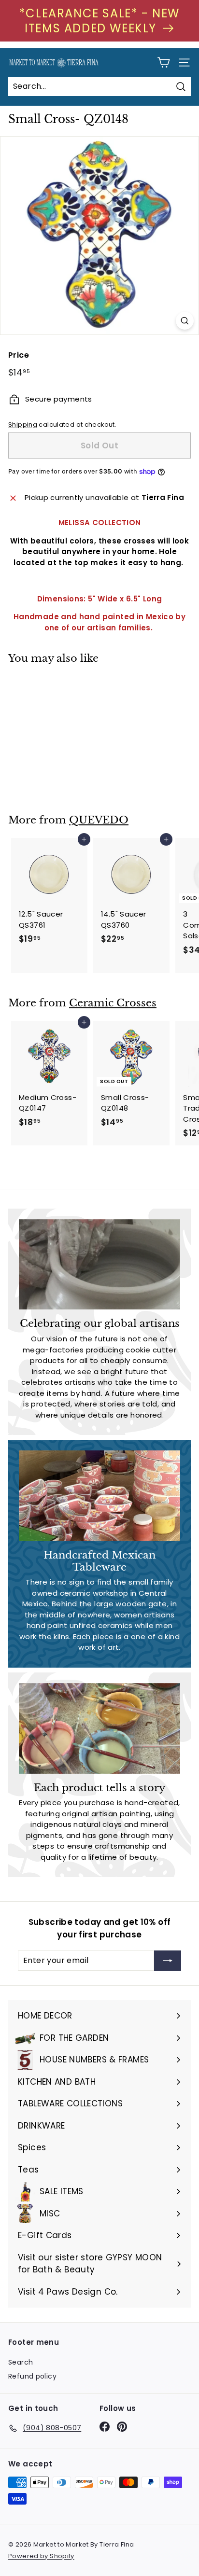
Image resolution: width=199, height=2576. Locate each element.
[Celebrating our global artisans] (99, 1265)
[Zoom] (185, 321)
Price (19, 355)
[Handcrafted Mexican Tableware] (99, 1496)
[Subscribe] (168, 1961)
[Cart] (163, 63)
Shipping (23, 425)
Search (21, 2362)
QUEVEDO (99, 820)
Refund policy (32, 2376)
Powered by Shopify (41, 2556)
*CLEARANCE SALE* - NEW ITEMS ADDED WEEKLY (99, 21)
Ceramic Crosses (113, 1003)
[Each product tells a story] (99, 1728)
